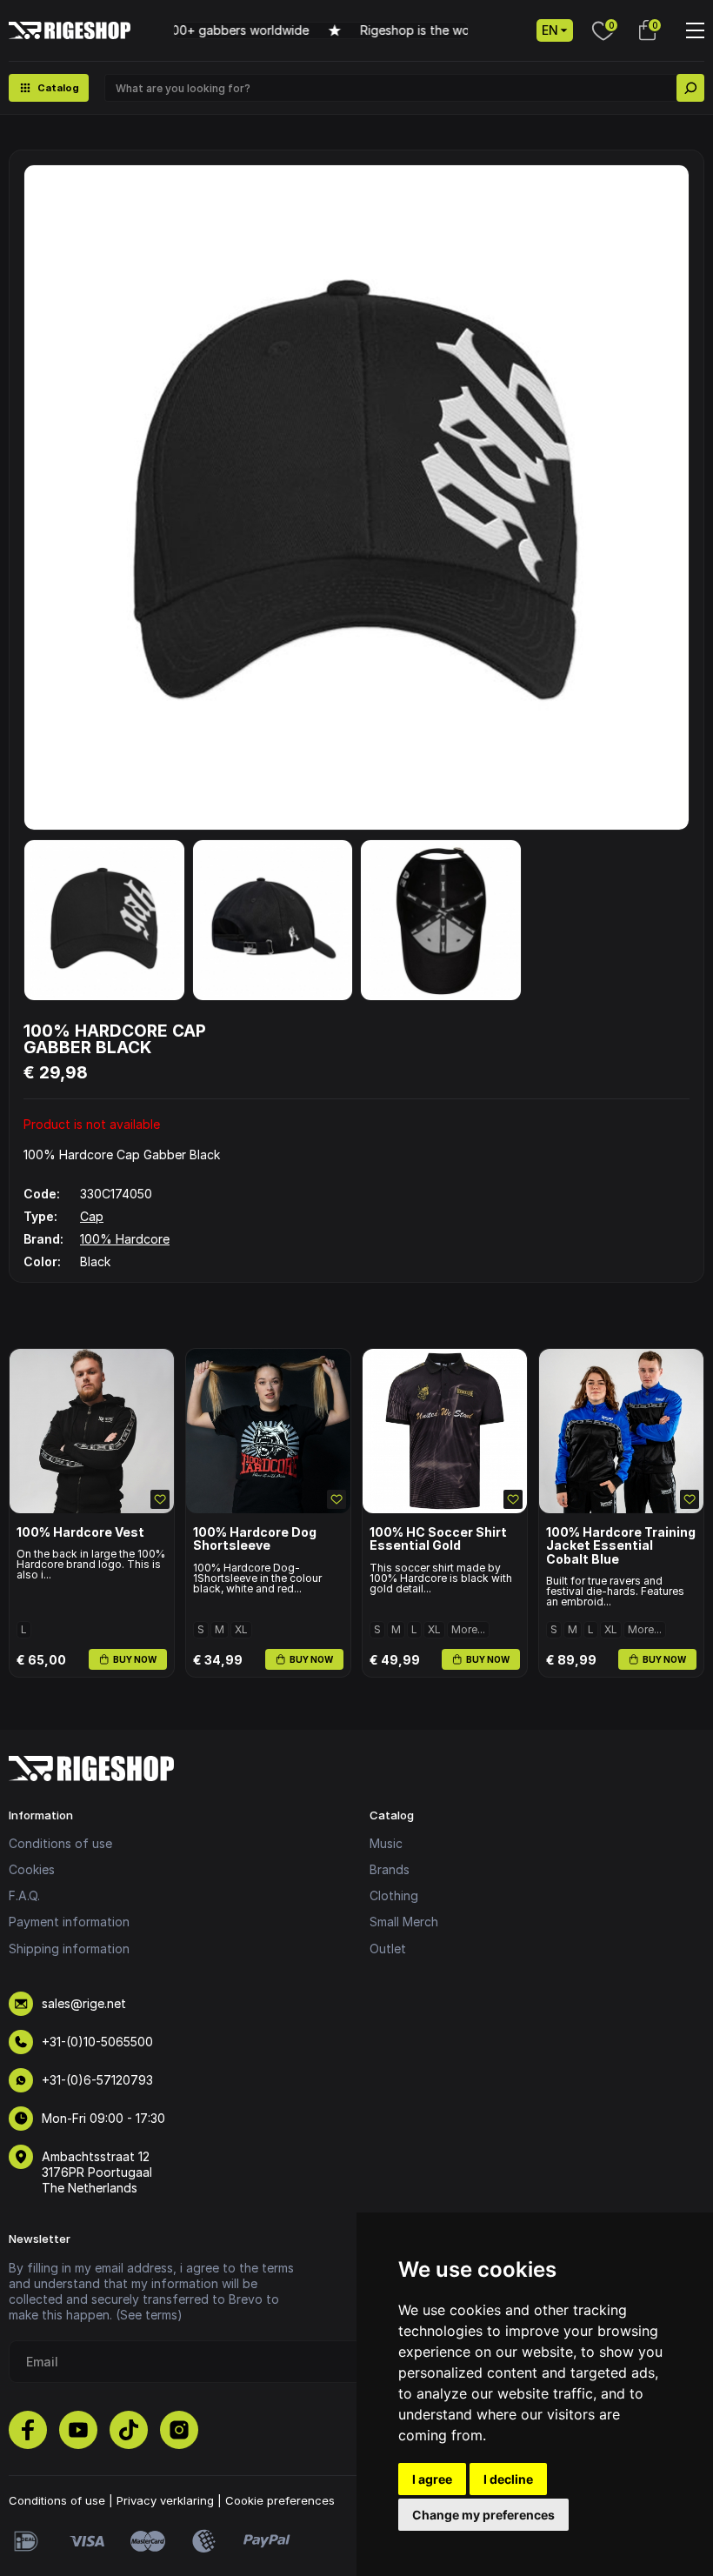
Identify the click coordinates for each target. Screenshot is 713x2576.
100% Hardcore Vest (80, 1532)
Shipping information (69, 1949)
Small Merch (404, 1922)
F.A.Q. (24, 1895)
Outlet (388, 1949)
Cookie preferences (280, 2500)
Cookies (32, 1869)
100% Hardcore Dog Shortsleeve (255, 1539)
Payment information (69, 1922)
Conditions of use (60, 1843)
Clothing (394, 1895)
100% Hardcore (125, 1239)
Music (386, 1843)
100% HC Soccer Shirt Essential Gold (438, 1539)
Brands (390, 1869)
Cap (92, 1216)
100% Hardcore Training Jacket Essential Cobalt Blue (621, 1545)
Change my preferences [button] (483, 2515)
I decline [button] (508, 2479)
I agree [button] (432, 2479)
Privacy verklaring (165, 2500)
